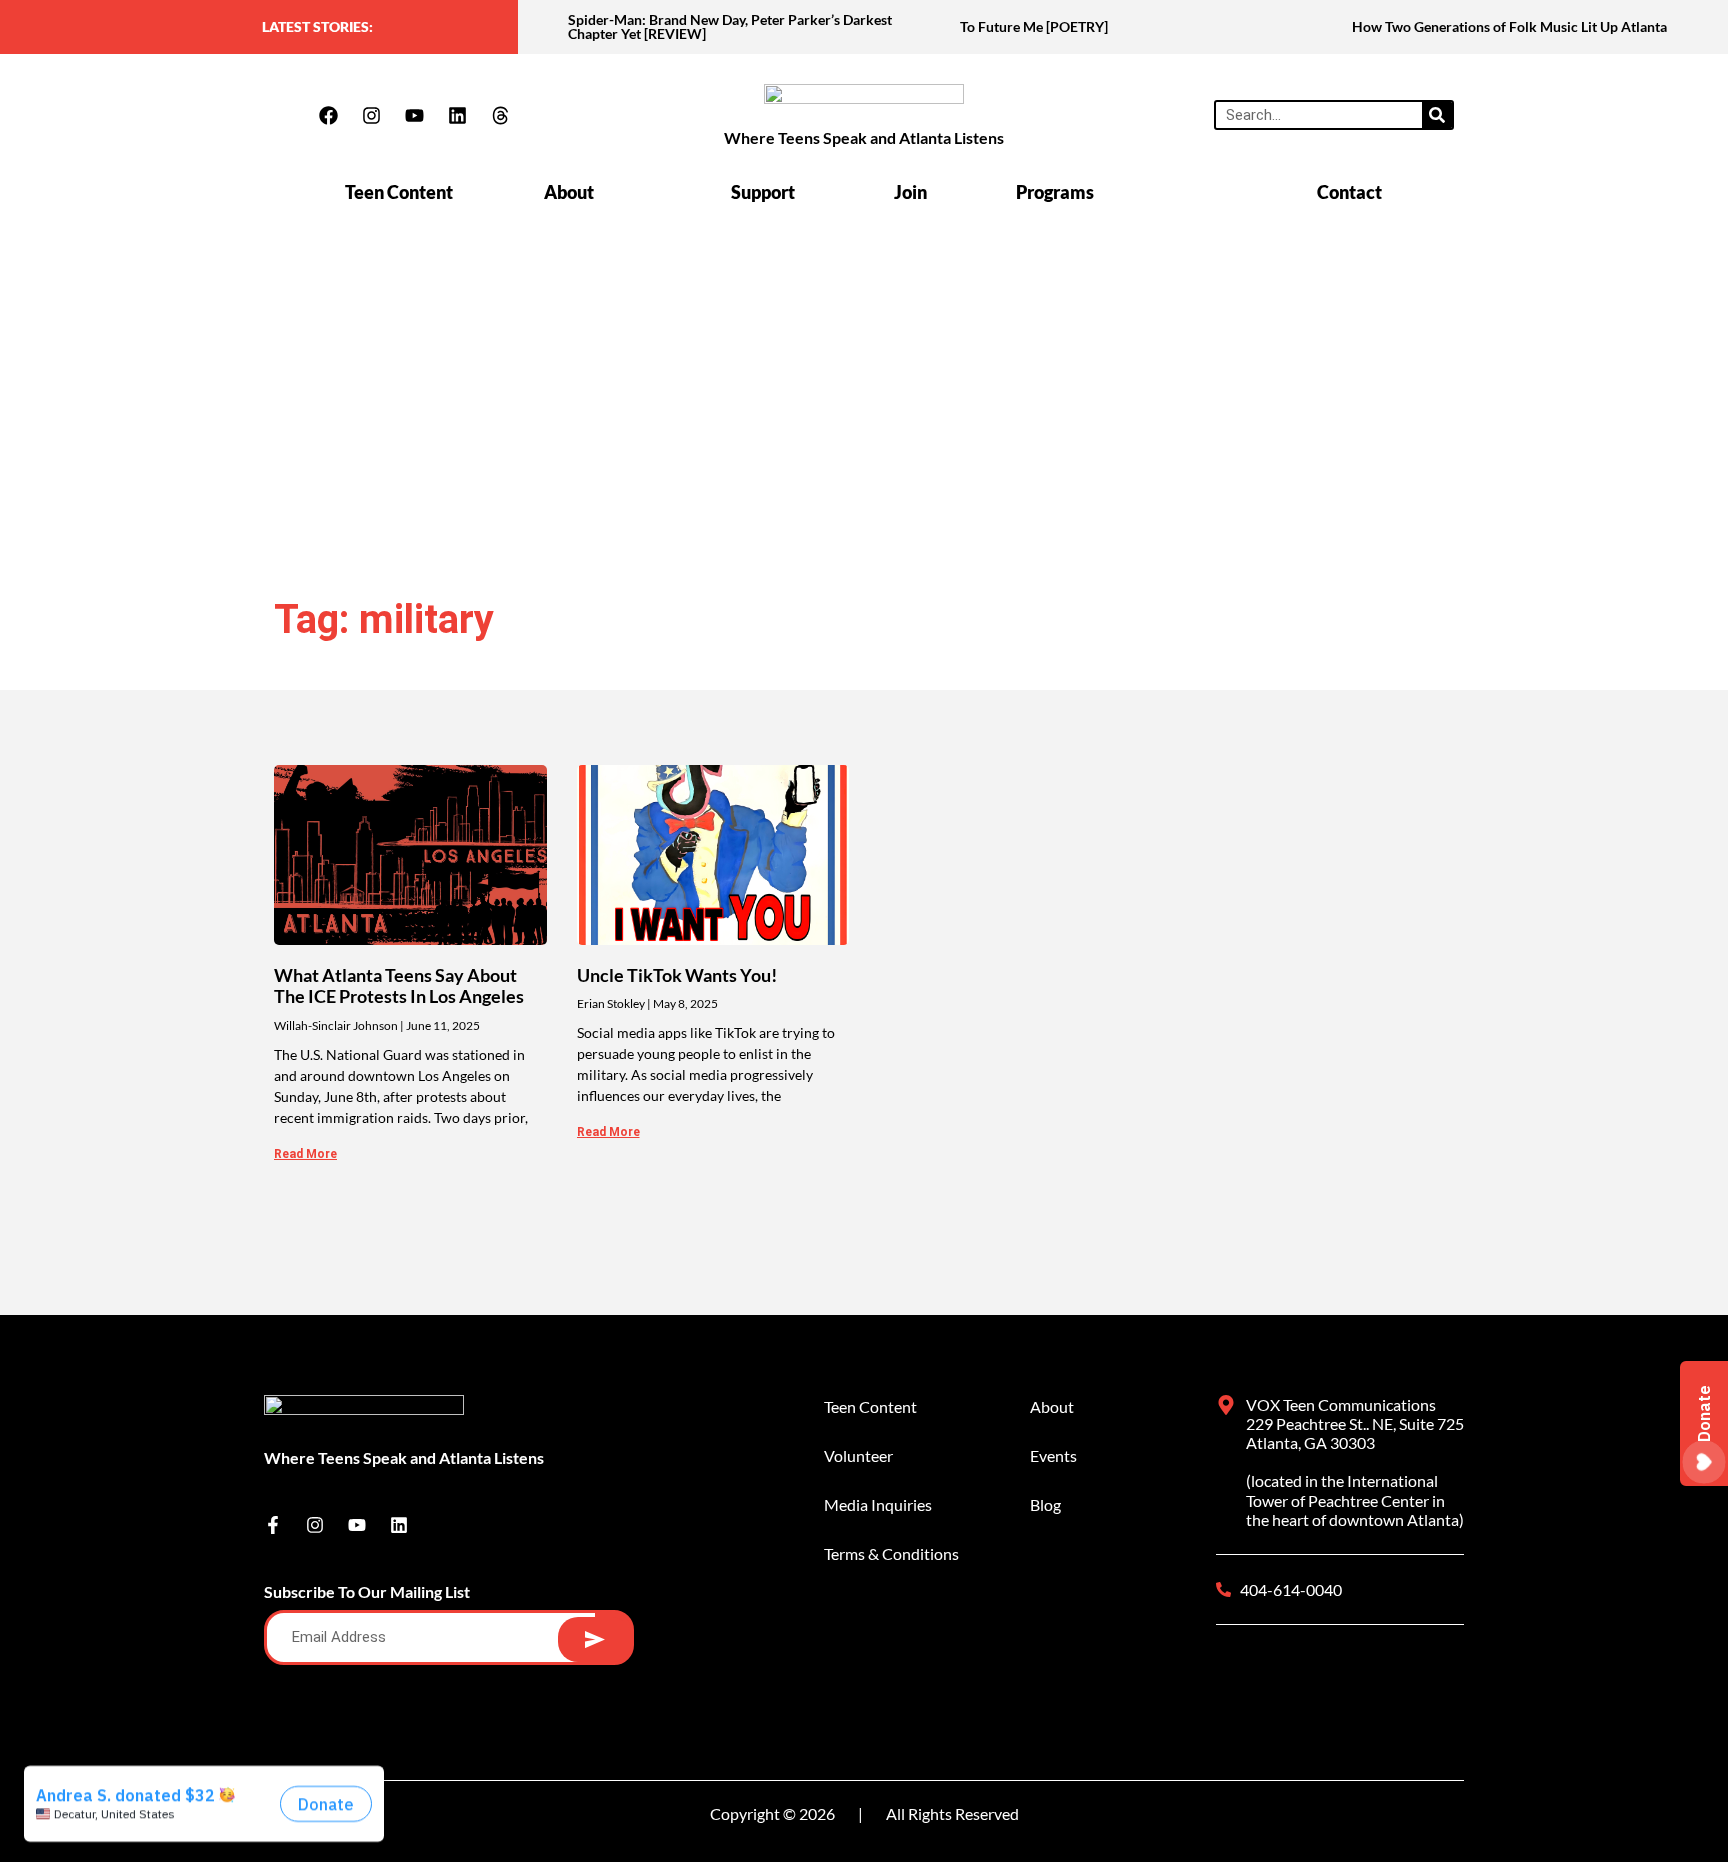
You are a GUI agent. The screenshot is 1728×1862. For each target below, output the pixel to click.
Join (910, 192)
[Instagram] (371, 115)
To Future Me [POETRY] (1034, 26)
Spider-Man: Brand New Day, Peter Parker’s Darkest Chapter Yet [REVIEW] (730, 26)
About (569, 192)
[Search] (1437, 115)
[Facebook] (328, 115)
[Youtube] (414, 115)
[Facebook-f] (273, 1525)
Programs (1055, 192)
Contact (1349, 192)
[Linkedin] (457, 115)
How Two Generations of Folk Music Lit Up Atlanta (1509, 26)
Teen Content (399, 192)
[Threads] (500, 115)
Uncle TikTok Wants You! (677, 975)
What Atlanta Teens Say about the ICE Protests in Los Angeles (399, 986)
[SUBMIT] (594, 1639)
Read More (305, 1154)
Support (763, 192)
